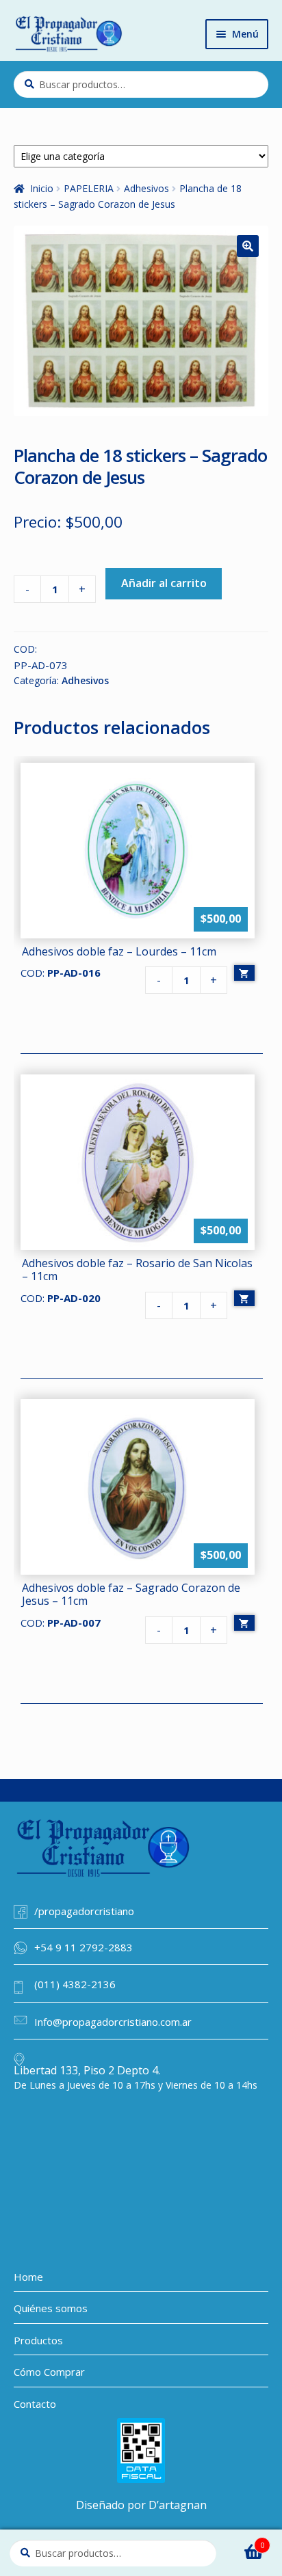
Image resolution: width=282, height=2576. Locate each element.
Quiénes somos (51, 2308)
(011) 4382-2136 (75, 1984)
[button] (248, 246)
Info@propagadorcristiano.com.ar (113, 2022)
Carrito (245, 2541)
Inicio (42, 188)
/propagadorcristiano (84, 1911)
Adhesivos (146, 188)
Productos (38, 2340)
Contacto (35, 2404)
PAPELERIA (89, 188)
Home (28, 2277)
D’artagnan (178, 2505)
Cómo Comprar (49, 2372)
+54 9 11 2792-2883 (84, 1947)
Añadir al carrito (164, 583)
